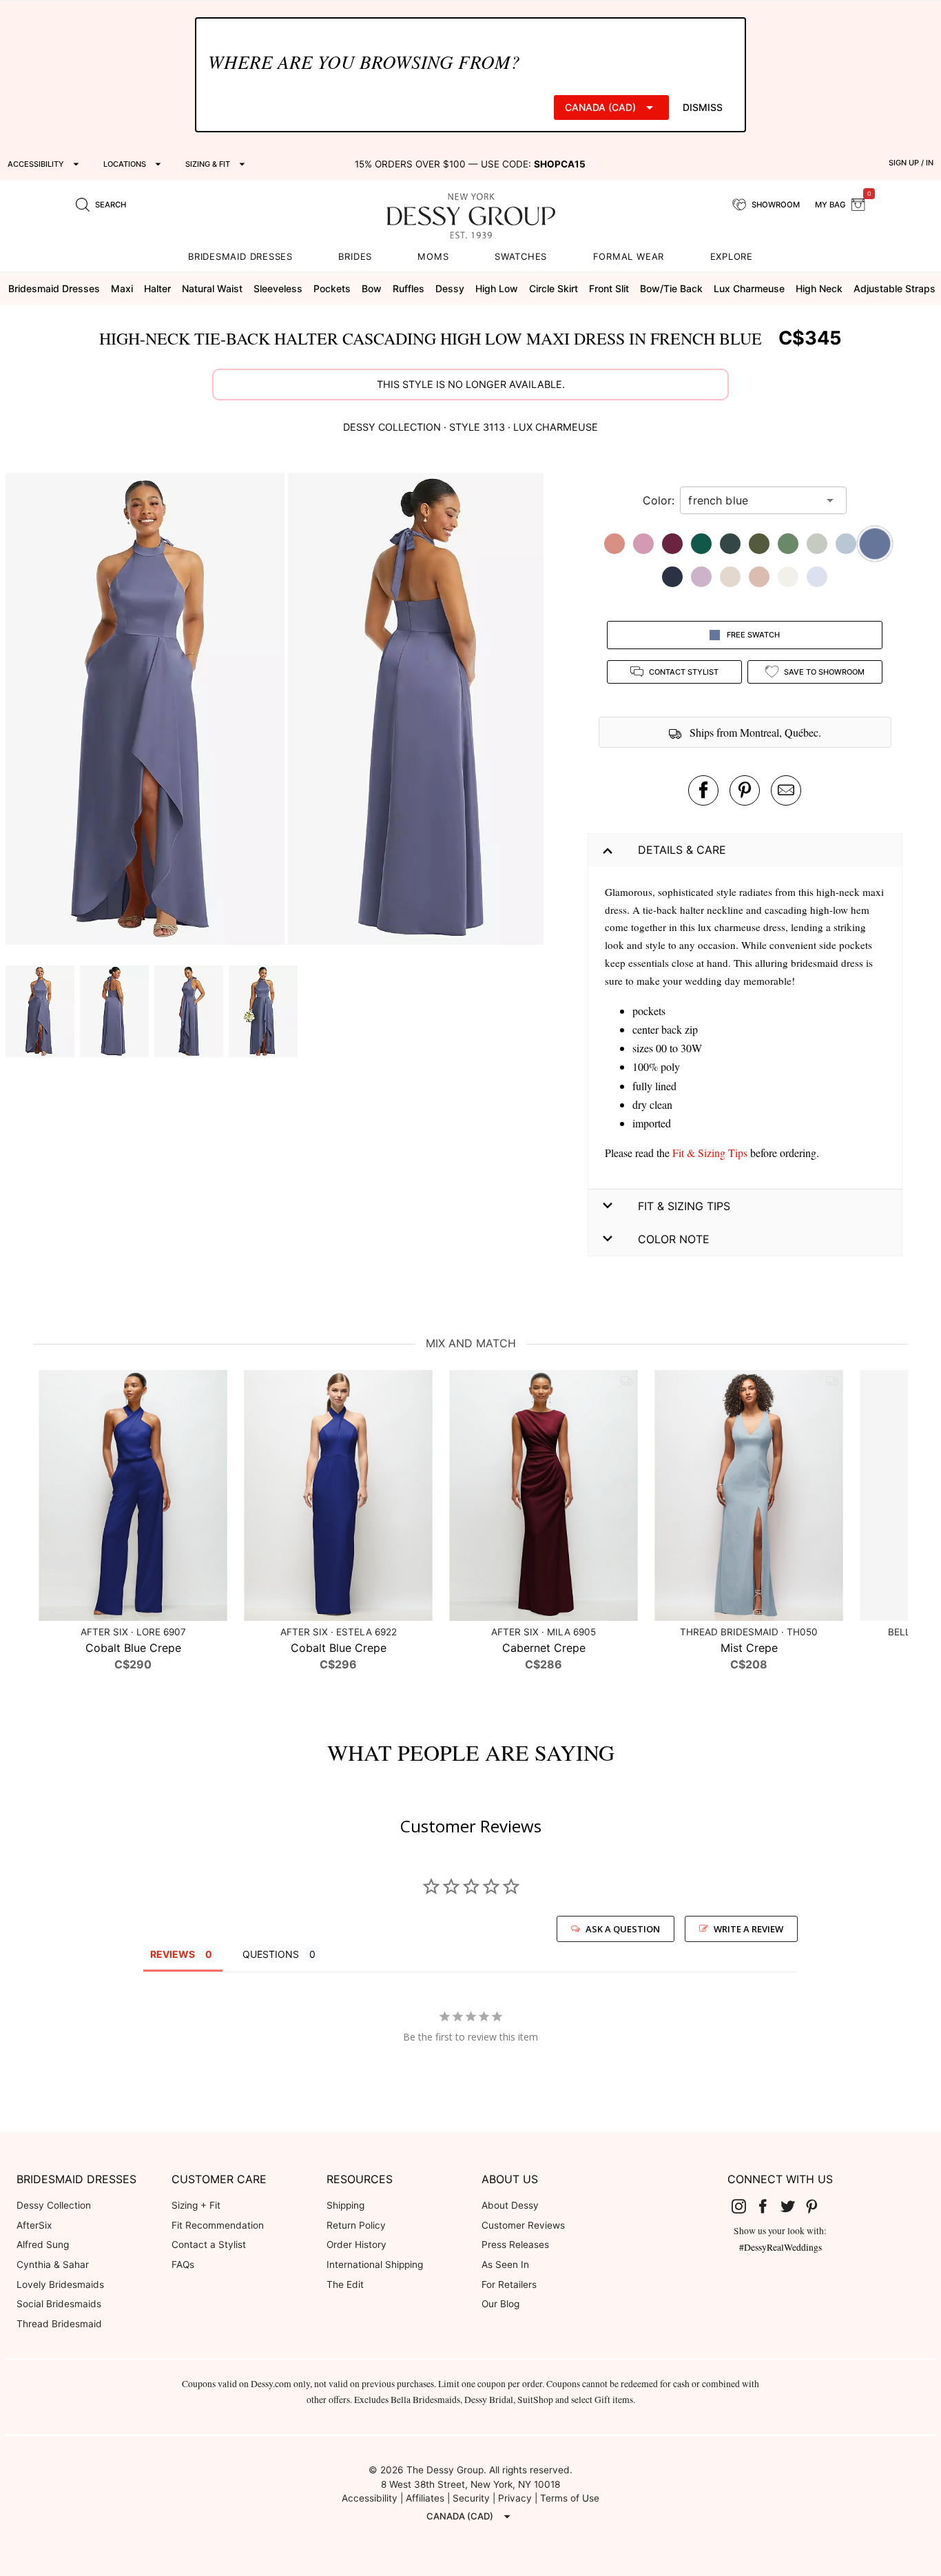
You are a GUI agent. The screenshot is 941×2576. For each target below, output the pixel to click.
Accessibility (370, 2498)
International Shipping (375, 2265)
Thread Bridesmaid (59, 2324)
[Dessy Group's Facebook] (768, 2206)
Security (471, 2498)
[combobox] (753, 500)
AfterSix (34, 2225)
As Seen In (505, 2265)
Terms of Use (570, 2498)
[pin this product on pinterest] (745, 790)
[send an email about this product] (786, 790)
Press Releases (515, 2245)
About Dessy (510, 2205)
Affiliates (425, 2498)
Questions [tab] (271, 1954)
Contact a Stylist (209, 2245)
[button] (147, 711)
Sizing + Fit (196, 2205)
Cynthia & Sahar (53, 2265)
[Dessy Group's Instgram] (744, 2206)
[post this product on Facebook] (703, 790)
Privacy (515, 2498)
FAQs (183, 2265)
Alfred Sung (43, 2245)
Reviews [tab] (173, 1954)
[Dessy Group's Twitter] (793, 2206)
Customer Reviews (523, 2225)
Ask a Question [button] (623, 1929)
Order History (356, 2245)
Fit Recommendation (218, 2225)
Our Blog (500, 2304)
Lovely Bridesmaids (60, 2284)
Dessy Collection (54, 2205)
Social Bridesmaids (59, 2304)
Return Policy (356, 2225)
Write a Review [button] (748, 1929)
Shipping (345, 2205)
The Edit (345, 2284)
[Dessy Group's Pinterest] (818, 2206)
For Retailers (509, 2284)
